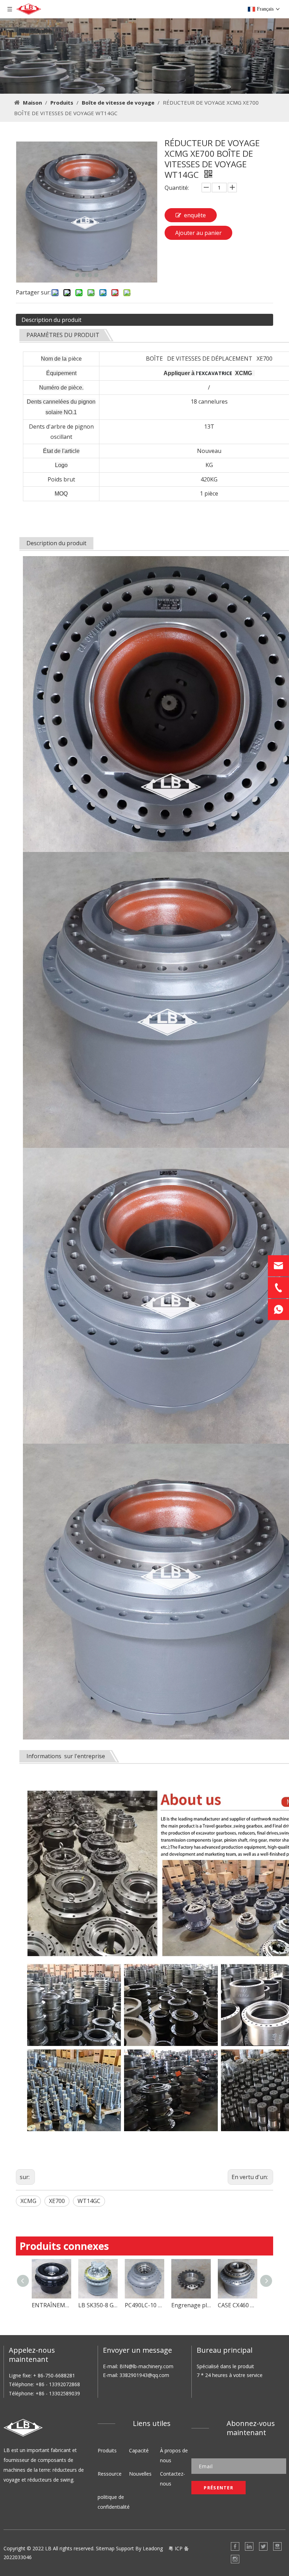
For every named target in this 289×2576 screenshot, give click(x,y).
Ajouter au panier (198, 233)
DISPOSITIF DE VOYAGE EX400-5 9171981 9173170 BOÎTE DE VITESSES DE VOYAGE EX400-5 (191, 2305)
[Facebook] (235, 2546)
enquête (195, 215)
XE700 (57, 2201)
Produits (107, 2450)
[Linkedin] (249, 2546)
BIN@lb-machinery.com (146, 2366)
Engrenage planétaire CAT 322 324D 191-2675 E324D (98, 2305)
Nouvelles (140, 2474)
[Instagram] (235, 2559)
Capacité (139, 2450)
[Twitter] (263, 2546)
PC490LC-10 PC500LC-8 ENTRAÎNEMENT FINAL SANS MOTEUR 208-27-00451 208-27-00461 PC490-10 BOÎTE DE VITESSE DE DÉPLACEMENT (51, 2305)
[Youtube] (277, 2546)
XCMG (28, 2201)
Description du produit (51, 320)
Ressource (110, 2474)
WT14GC (89, 2201)
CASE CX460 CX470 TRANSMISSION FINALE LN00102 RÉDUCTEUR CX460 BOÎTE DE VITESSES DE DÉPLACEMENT (144, 2305)
